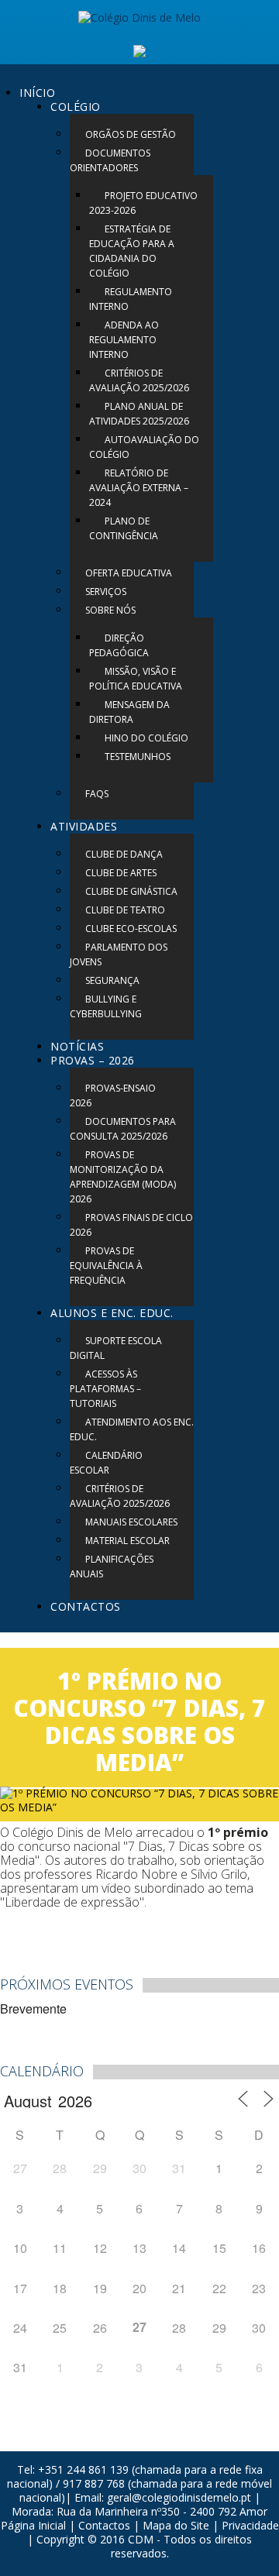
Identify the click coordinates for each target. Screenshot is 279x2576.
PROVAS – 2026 (93, 1060)
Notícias (77, 1046)
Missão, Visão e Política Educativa (136, 679)
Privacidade (250, 2525)
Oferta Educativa (129, 573)
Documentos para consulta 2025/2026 (123, 1129)
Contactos (86, 1606)
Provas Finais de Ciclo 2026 (131, 1225)
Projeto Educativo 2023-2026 (143, 203)
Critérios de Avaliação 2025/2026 (139, 380)
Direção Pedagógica (119, 645)
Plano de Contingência (124, 528)
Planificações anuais (112, 1567)
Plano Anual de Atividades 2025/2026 (139, 414)
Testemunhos (138, 757)
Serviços (106, 592)
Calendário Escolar (106, 1463)
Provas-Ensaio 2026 (113, 1095)
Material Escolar (127, 1541)
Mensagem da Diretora (129, 712)
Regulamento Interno (131, 299)
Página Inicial (33, 2525)
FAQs (97, 794)
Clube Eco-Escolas (131, 929)
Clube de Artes (121, 873)
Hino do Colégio (146, 738)
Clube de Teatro (125, 910)
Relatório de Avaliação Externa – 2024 (139, 488)
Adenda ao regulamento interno (124, 340)
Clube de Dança (124, 854)
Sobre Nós (110, 610)
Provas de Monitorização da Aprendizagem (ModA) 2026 (123, 1177)
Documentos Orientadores (110, 160)
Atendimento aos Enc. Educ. (132, 1429)
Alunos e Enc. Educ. (112, 1313)
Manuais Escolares (131, 1522)
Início (37, 93)
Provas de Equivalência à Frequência (106, 1266)
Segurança (112, 980)
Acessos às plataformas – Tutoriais (105, 1389)
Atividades (84, 826)
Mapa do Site (176, 2525)
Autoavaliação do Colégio (144, 447)
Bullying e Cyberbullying (106, 1006)
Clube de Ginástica (131, 891)
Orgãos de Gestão (131, 134)
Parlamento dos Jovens (119, 954)
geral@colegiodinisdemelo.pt (179, 2497)
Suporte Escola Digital (116, 1348)
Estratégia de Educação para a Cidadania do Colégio (132, 251)
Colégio (76, 107)
